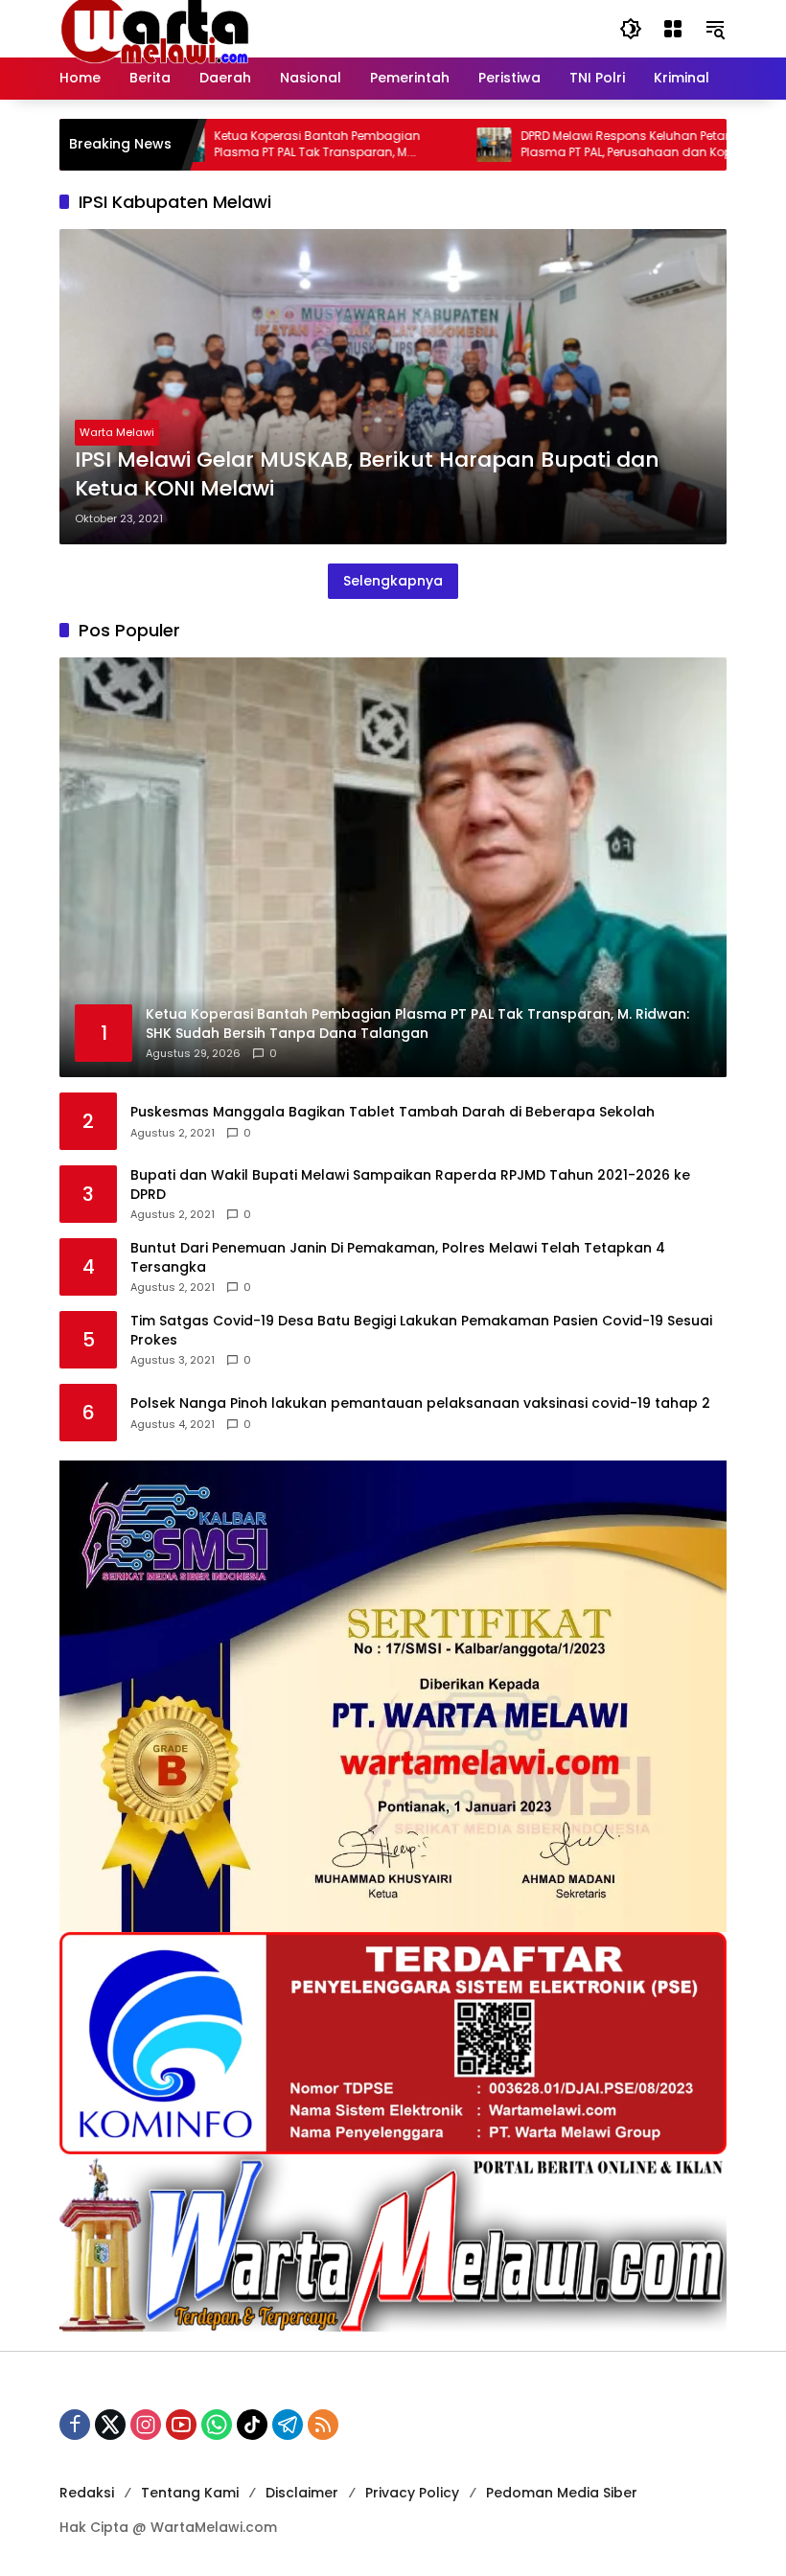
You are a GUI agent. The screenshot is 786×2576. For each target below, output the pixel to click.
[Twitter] (110, 2425)
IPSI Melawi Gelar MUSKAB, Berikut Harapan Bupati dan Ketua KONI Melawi (367, 475)
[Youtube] (181, 2425)
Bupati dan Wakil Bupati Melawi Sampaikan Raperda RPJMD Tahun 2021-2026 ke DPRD (410, 1185)
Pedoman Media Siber (562, 2493)
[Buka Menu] (673, 29)
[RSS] (323, 2425)
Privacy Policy (412, 2493)
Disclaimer (302, 2493)
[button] (631, 29)
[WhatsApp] (217, 2425)
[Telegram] (288, 2425)
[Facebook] (75, 2425)
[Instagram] (146, 2425)
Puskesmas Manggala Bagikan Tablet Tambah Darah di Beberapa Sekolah (393, 1112)
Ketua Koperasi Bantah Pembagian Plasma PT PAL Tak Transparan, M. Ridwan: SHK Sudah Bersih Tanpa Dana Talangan (266, 145)
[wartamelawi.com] (155, 28)
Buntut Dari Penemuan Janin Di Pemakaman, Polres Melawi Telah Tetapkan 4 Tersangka (398, 1258)
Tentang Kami (190, 2493)
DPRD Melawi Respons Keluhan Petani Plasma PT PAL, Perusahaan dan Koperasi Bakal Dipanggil (576, 145)
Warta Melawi (117, 432)
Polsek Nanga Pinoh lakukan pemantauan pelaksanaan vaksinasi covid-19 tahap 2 (420, 1403)
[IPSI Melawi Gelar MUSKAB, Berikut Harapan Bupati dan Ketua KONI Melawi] (393, 387)
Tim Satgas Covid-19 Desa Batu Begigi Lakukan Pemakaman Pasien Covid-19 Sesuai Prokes (421, 1331)
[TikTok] (252, 2425)
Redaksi (87, 2493)
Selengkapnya (393, 581)
